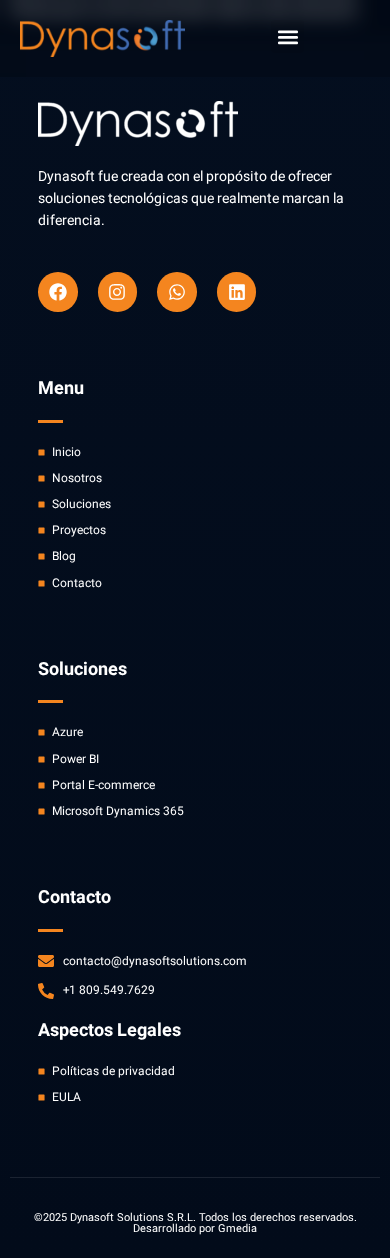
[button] (287, 36)
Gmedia (237, 1228)
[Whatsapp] (177, 292)
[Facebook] (58, 292)
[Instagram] (118, 292)
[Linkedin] (237, 292)
